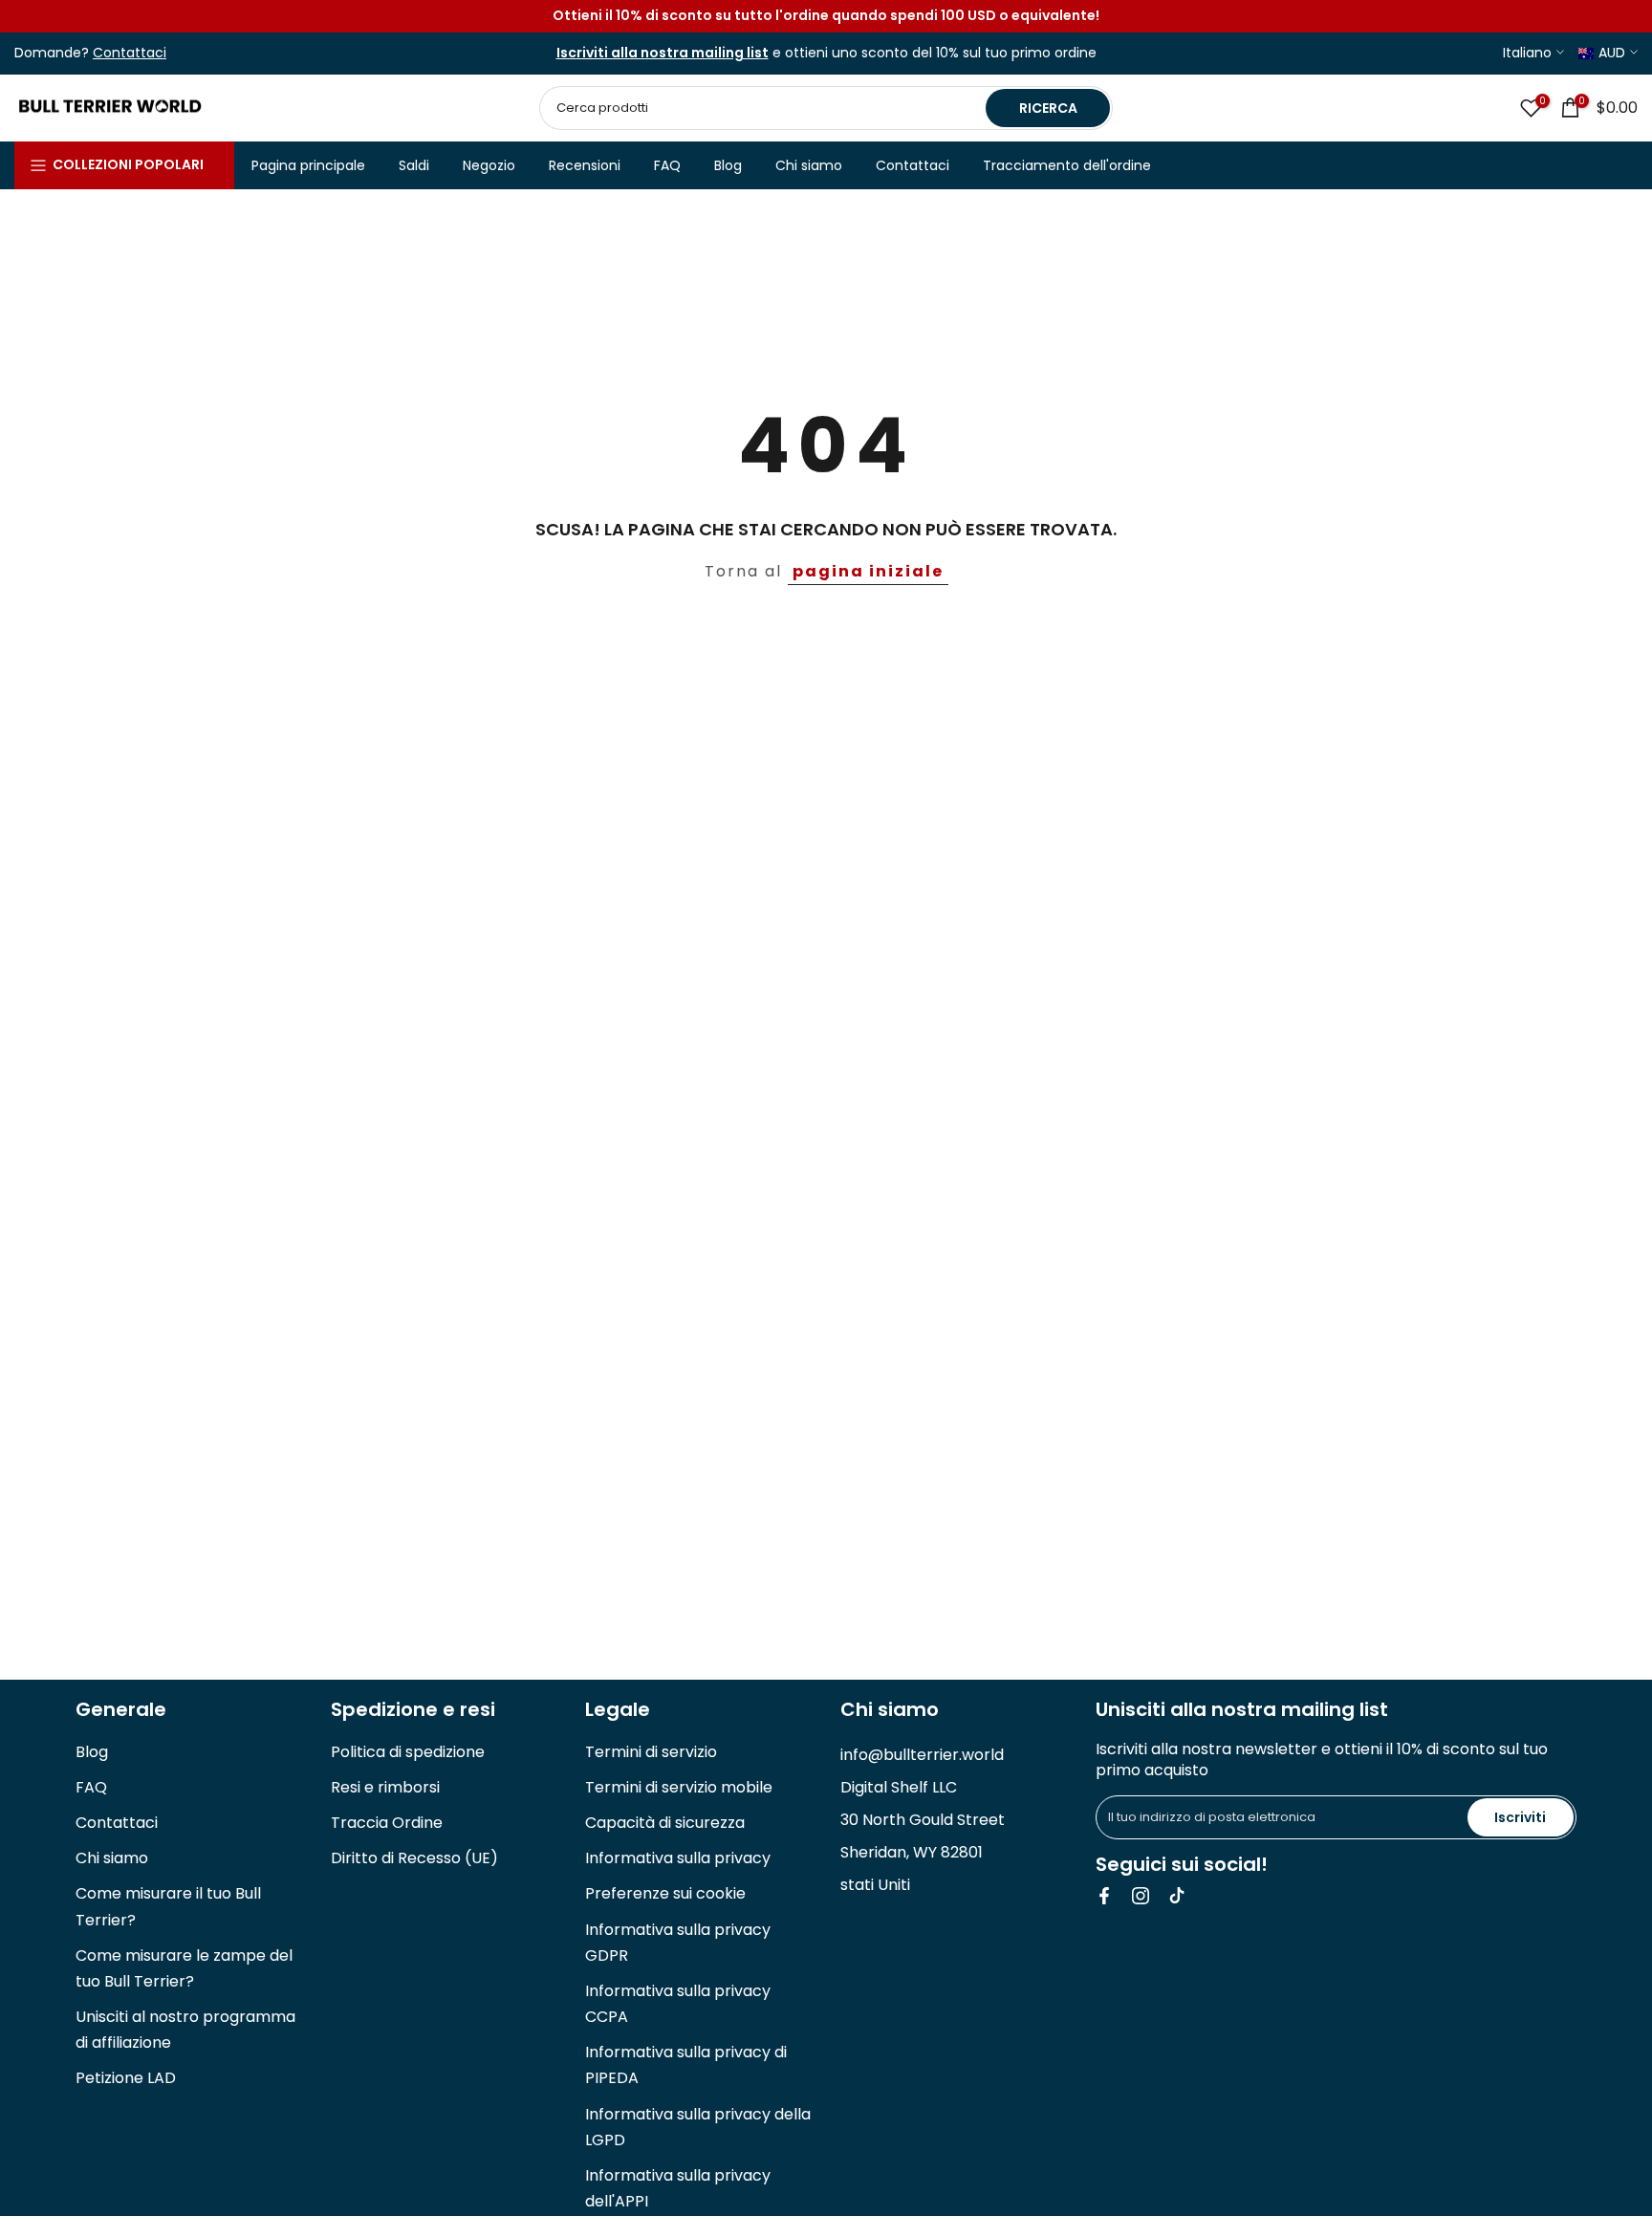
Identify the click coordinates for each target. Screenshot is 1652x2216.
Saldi (414, 165)
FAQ (667, 165)
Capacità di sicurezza (665, 1823)
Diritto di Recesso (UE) (414, 1858)
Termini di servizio (651, 1752)
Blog (728, 165)
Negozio (489, 165)
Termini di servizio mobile (679, 1787)
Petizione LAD (126, 2078)
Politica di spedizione (408, 1752)
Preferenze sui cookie (665, 1893)
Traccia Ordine (387, 1823)
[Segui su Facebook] (1104, 1896)
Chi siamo (809, 165)
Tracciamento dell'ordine (1067, 165)
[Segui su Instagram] (1141, 1896)
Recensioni (585, 165)
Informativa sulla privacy (678, 1858)
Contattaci (913, 165)
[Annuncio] (826, 16)
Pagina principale (308, 165)
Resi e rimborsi (385, 1787)
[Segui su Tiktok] (1177, 1896)
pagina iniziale (868, 571)
